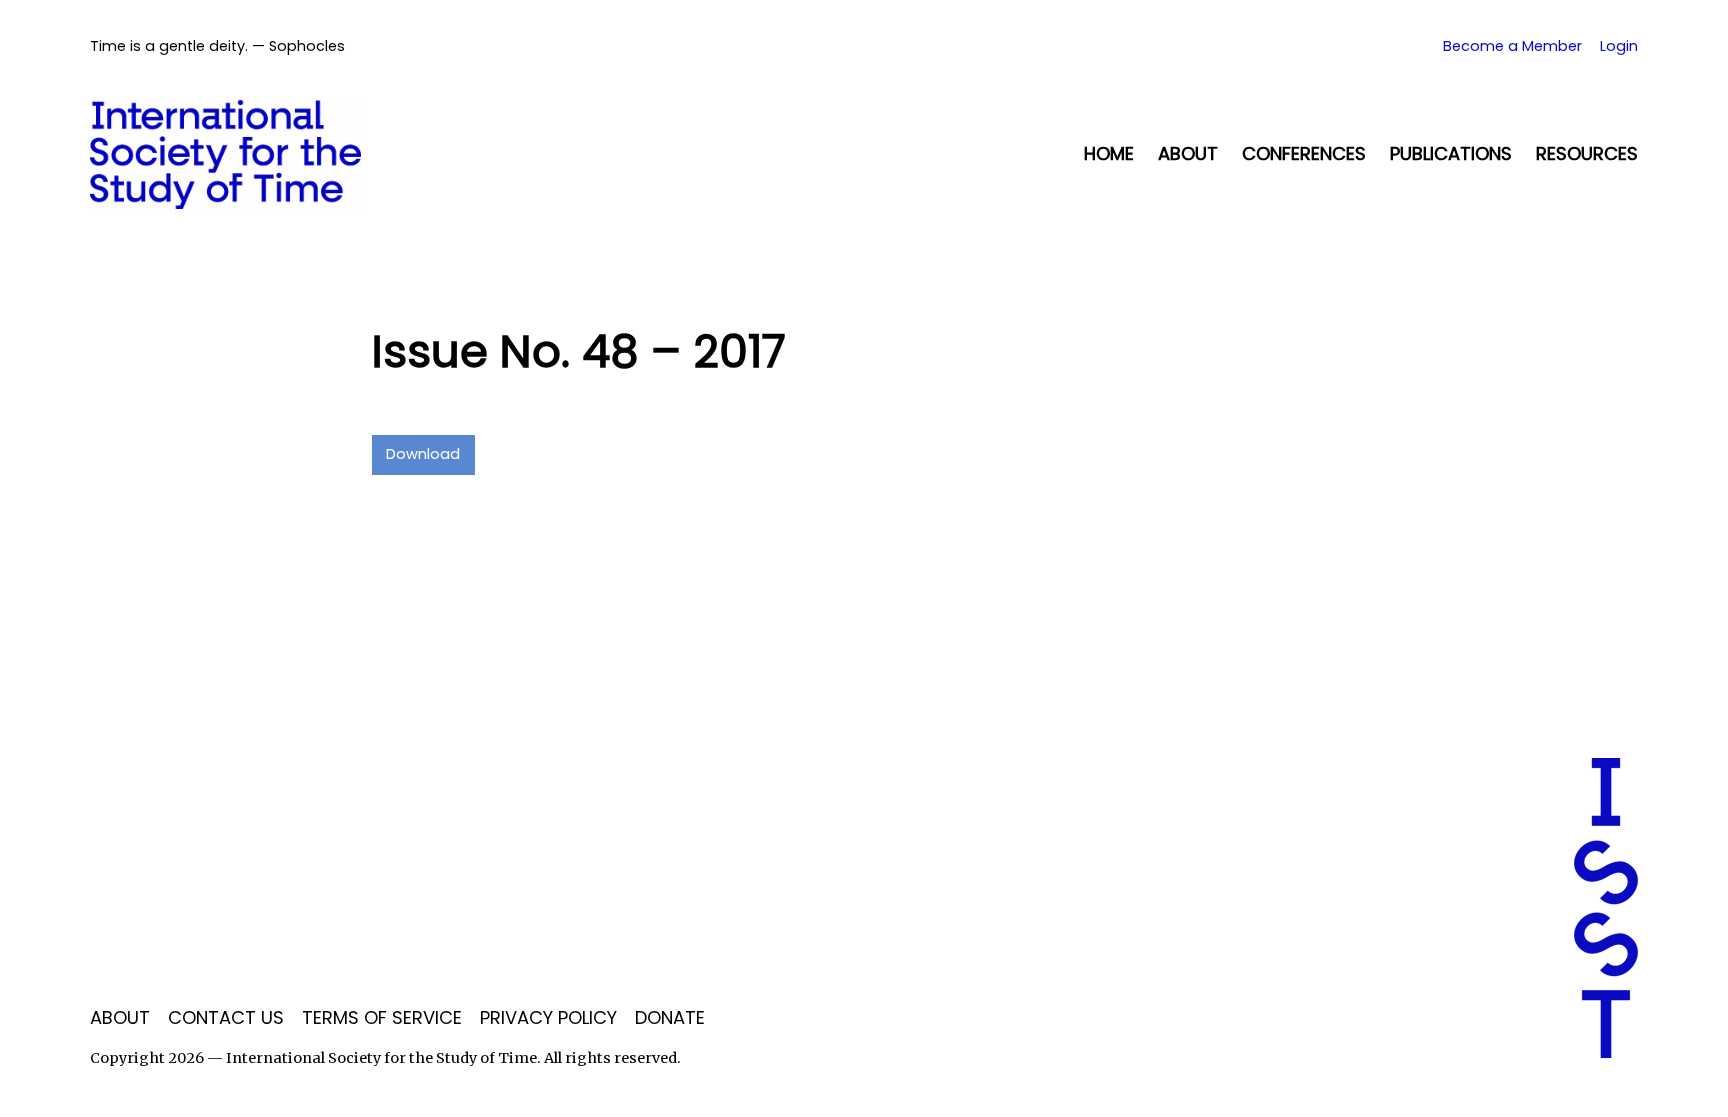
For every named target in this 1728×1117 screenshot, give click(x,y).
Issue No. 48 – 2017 (579, 351)
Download (423, 454)
